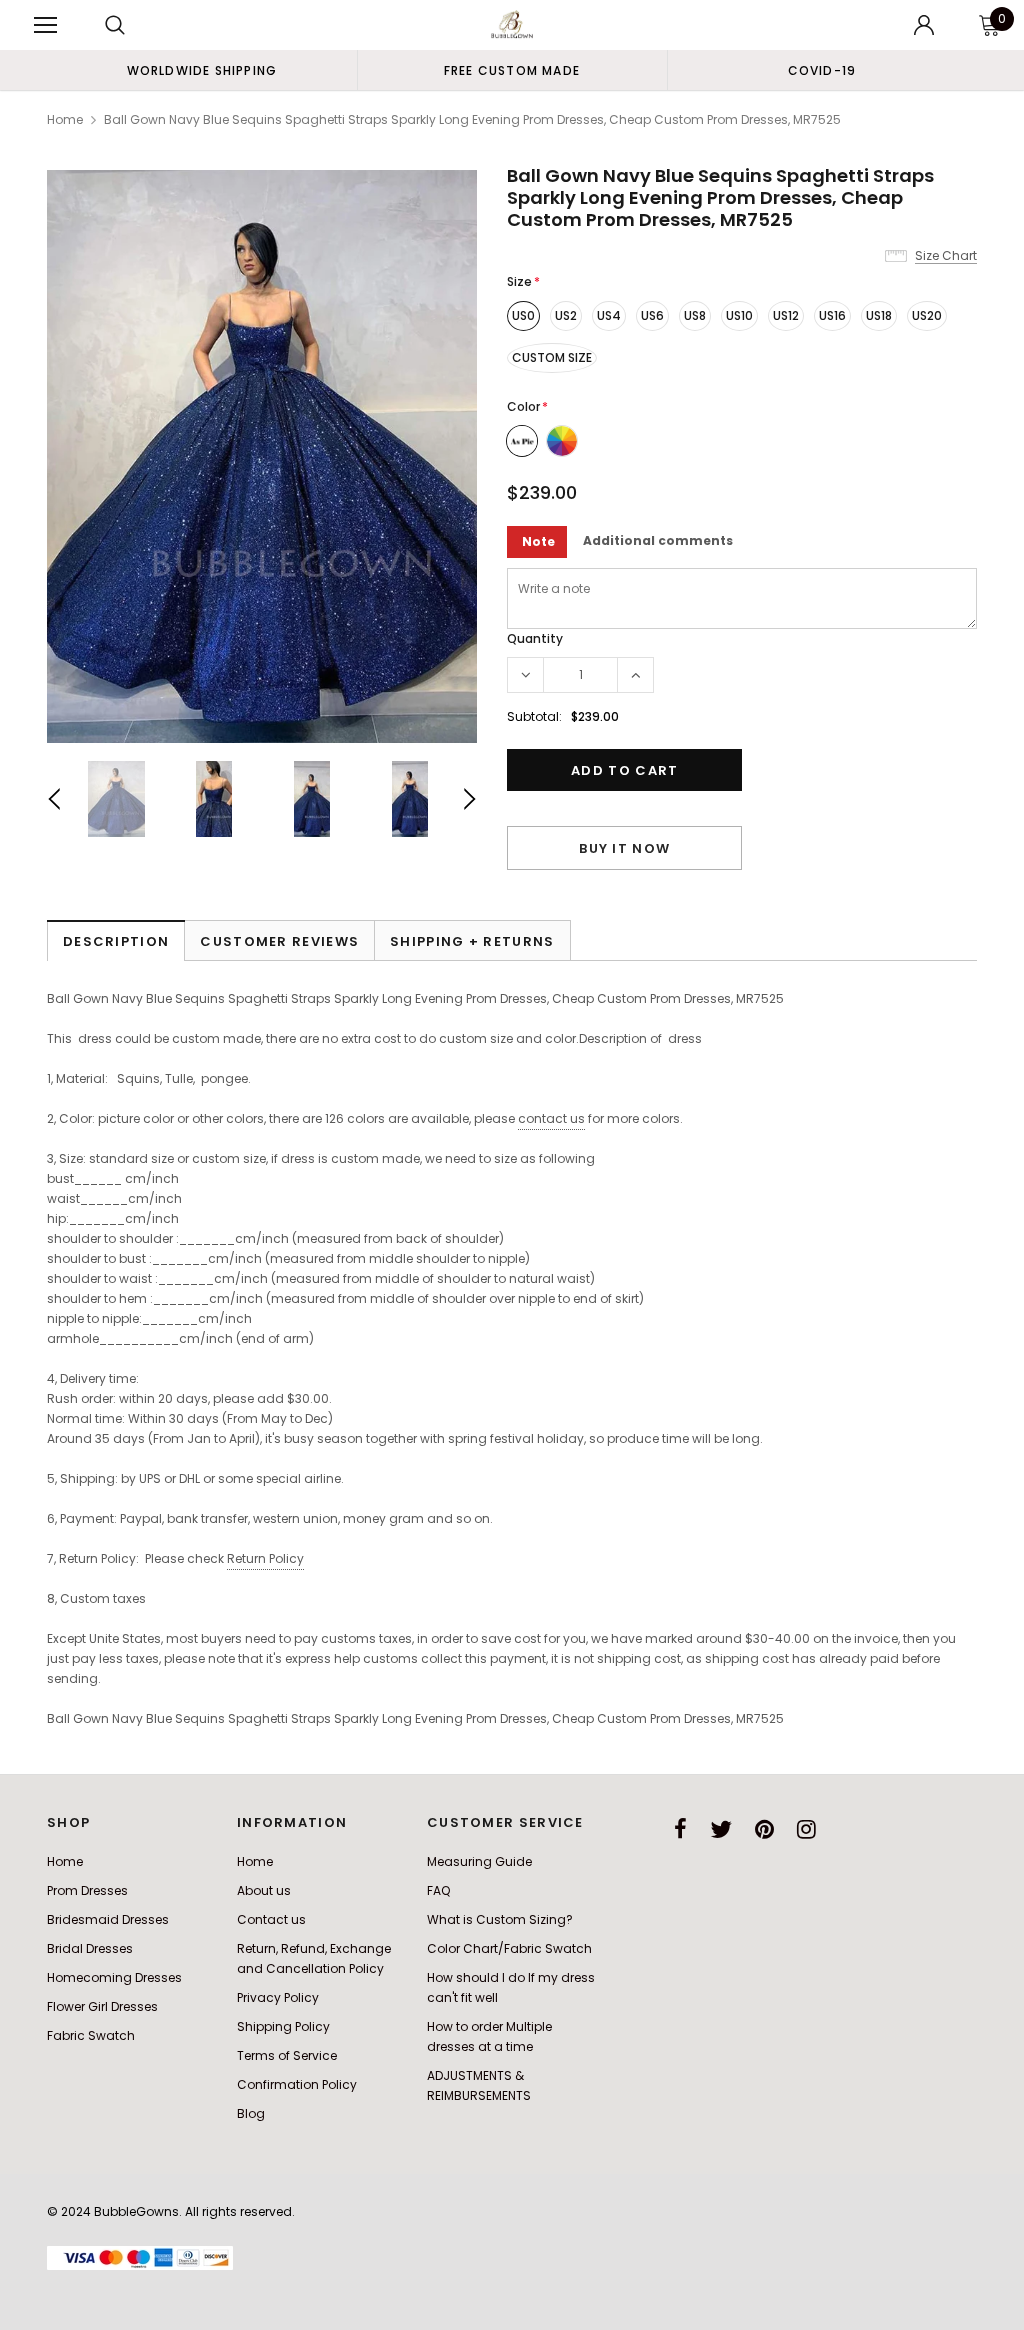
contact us (551, 1118)
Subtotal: (534, 716)
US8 (695, 315)
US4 (609, 315)
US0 (523, 315)
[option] (202, 70)
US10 (739, 315)
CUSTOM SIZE (552, 357)
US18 (879, 315)
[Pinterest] (764, 1829)
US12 (786, 315)
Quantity (535, 638)
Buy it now (624, 848)
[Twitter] (721, 1829)
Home (65, 119)
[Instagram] (806, 1829)
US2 (566, 315)
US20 (927, 315)
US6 (652, 315)
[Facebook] (680, 1829)
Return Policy (265, 1558)
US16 (832, 315)
